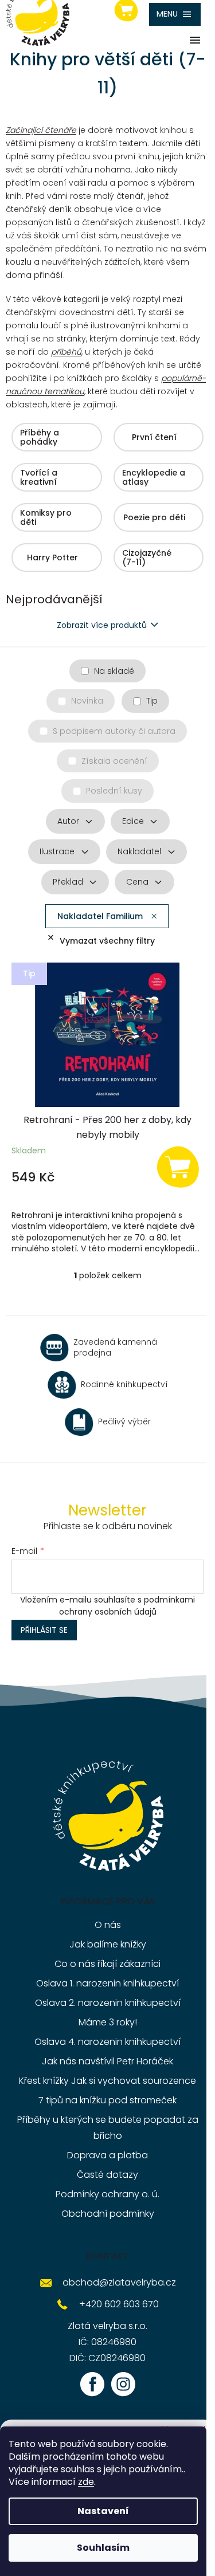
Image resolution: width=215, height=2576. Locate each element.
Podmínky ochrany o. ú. (107, 2194)
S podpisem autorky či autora (114, 731)
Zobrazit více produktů (102, 625)
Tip (152, 701)
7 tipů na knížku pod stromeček (107, 2100)
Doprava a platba (107, 2155)
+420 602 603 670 (119, 2304)
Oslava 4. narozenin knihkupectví (107, 2042)
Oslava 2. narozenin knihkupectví (108, 2003)
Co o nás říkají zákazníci (107, 1964)
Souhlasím (103, 2548)
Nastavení (103, 2511)
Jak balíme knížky (108, 1944)
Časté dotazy (107, 2175)
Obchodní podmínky (108, 2214)
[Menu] (175, 14)
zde (86, 2482)
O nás (108, 1925)
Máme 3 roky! (108, 2022)
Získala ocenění (114, 761)
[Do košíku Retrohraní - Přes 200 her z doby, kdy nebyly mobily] (178, 1166)
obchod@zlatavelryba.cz (119, 2282)
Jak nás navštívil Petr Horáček (107, 2061)
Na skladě (114, 671)
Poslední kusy (114, 791)
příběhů (66, 352)
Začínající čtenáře (41, 130)
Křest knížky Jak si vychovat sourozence (107, 2081)
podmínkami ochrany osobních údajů (127, 1605)
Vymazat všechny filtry (107, 941)
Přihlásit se (44, 1630)
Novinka (87, 701)
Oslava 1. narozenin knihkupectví (107, 1983)
